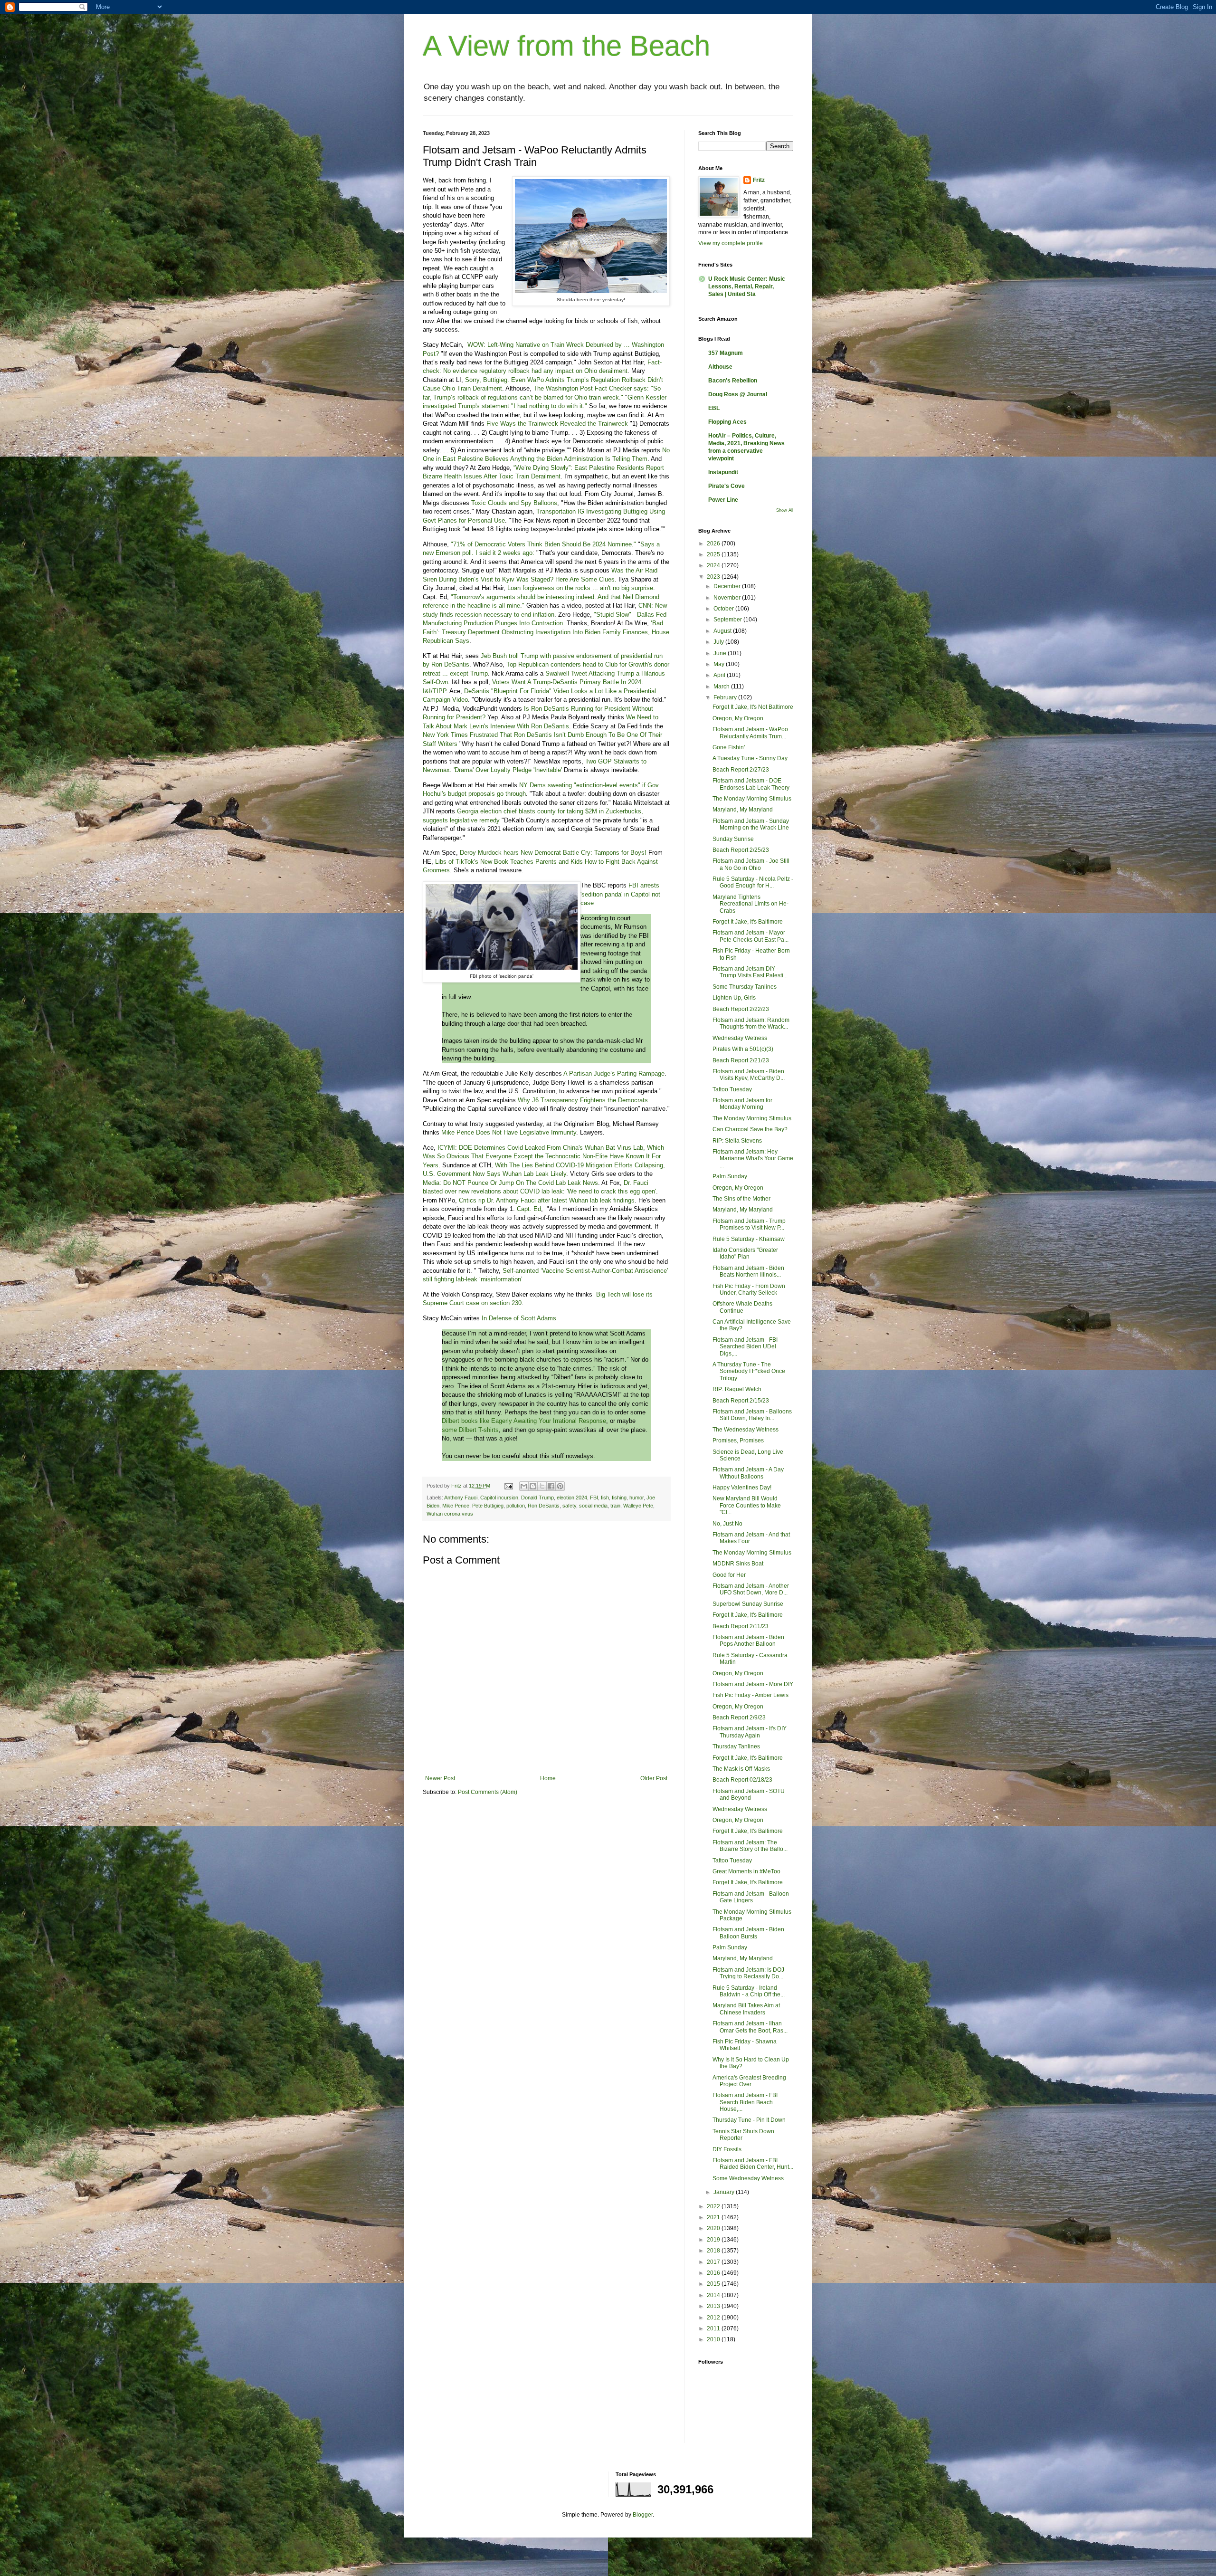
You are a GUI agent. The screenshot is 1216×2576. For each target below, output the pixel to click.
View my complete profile (731, 243)
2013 (714, 2306)
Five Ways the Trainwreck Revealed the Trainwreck (557, 424)
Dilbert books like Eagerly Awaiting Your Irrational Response (524, 1421)
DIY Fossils (727, 2149)
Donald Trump (537, 1498)
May (720, 664)
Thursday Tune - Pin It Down (749, 2120)
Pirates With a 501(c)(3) (743, 1049)
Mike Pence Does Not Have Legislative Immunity (509, 1132)
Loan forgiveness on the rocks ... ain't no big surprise (580, 588)
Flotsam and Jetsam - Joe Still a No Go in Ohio (751, 864)
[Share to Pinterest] (560, 1486)
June (721, 653)
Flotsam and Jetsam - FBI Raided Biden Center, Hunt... (753, 2164)
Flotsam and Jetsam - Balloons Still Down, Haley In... (752, 1415)
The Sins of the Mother (741, 1199)
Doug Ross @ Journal (738, 394)
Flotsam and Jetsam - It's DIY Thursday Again (750, 1732)
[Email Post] (508, 1486)
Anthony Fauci (461, 1498)
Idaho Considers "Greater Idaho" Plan (745, 1253)
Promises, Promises (738, 1441)
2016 (714, 2273)
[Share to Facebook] (551, 1486)
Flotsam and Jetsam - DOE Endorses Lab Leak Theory (751, 784)
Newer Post (440, 1778)
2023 (714, 577)
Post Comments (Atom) (488, 1792)
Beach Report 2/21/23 (741, 1060)
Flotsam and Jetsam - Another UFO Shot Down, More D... (751, 1589)
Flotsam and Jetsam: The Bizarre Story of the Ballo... (750, 1846)
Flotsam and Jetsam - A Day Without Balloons (748, 1473)
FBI (594, 1498)
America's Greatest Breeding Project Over (749, 2081)
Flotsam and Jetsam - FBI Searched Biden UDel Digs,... (745, 1347)
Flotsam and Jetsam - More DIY (753, 1684)
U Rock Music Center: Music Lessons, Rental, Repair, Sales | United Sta (747, 286)
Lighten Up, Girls (734, 998)
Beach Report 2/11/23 (741, 1626)
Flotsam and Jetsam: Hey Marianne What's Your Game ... (753, 1159)
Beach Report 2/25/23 (741, 850)
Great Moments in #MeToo (746, 1871)
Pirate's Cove (727, 486)
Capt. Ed (529, 1209)
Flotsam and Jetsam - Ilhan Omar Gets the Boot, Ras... (750, 2027)
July (719, 642)
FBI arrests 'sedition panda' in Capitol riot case (620, 894)
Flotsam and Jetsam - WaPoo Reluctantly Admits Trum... (750, 733)
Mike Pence (456, 1506)
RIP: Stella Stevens (737, 1141)
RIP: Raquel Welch (737, 1389)
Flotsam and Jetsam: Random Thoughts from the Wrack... (751, 1023)
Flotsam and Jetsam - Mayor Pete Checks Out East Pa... (750, 936)
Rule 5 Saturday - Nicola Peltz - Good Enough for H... (753, 882)
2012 (714, 2318)
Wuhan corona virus (450, 1514)
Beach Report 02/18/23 (742, 1780)
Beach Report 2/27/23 (741, 770)
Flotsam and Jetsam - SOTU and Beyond (749, 1794)
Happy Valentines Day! (742, 1488)
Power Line (723, 500)
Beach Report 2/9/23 (739, 1717)
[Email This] (524, 1486)
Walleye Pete (638, 1506)
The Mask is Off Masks (741, 1769)
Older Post (654, 1778)
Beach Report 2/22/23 (741, 1009)
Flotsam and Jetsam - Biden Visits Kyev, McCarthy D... (749, 1075)
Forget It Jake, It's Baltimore (748, 922)
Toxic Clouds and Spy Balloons (514, 503)
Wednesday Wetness (740, 1038)
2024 (714, 565)
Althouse (720, 367)
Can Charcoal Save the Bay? (750, 1129)
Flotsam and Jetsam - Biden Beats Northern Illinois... (748, 1271)
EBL (714, 408)
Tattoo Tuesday (732, 1089)
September (728, 620)
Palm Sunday (730, 1176)
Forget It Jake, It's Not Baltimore (753, 707)
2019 (714, 2240)
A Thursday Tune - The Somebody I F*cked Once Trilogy (749, 1371)
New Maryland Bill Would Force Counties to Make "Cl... (747, 1505)
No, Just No (727, 1524)
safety (569, 1506)
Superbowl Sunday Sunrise (748, 1604)
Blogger (643, 2515)
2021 (714, 2217)
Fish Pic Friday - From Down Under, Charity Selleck (749, 1289)
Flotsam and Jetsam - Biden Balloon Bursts (748, 1933)
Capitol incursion (499, 1498)
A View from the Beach (566, 46)
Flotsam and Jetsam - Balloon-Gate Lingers (752, 1897)
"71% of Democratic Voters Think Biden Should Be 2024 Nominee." (543, 544)
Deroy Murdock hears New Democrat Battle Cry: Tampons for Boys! (553, 853)
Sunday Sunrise (733, 839)
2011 (714, 2328)
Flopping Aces (727, 422)
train (615, 1506)
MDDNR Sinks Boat (738, 1564)
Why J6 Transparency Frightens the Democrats (583, 1100)
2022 (714, 2206)
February (726, 697)
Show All (785, 510)
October (724, 609)
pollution (516, 1506)
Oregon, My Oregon (738, 718)
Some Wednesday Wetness (748, 2178)
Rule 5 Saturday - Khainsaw (749, 1239)
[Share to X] (542, 1486)
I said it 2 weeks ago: (505, 553)
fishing (619, 1498)
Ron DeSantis (544, 1506)
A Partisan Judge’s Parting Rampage (614, 1073)
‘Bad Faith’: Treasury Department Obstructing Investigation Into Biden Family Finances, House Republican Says (546, 632)
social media (593, 1506)
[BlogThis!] (533, 1486)
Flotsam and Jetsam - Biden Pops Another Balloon (748, 1641)
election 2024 (572, 1498)
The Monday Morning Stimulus (752, 799)
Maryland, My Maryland (743, 810)
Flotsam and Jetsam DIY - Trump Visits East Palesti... (750, 972)
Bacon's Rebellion (733, 381)
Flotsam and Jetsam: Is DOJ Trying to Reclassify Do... (748, 1973)
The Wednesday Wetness (746, 1430)
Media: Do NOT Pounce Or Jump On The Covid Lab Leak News (510, 1183)
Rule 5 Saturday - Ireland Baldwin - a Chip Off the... (749, 1991)
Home (548, 1778)
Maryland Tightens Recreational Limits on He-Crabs (750, 904)
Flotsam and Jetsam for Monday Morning (742, 1104)
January (725, 2192)
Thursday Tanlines (736, 1746)
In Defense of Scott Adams (519, 1318)
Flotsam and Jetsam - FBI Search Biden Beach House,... (745, 2102)
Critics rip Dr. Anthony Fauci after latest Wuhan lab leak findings (547, 1200)
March (722, 687)
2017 (714, 2262)
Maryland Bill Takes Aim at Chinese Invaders (746, 2009)
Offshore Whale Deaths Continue (742, 1307)
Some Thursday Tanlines (745, 987)
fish (605, 1498)
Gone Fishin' (729, 747)
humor (636, 1498)
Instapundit (723, 472)
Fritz (759, 180)
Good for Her (729, 1575)
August (723, 631)
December (728, 586)
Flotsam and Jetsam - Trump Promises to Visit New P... (749, 1224)
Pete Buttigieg (488, 1506)
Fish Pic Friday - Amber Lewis (750, 1695)
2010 (714, 2339)
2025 (714, 554)
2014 (714, 2295)
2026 (714, 544)
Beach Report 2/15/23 (741, 1401)
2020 (714, 2228)
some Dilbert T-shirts (470, 1430)
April (720, 675)
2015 (714, 2284)
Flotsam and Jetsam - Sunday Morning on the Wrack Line (751, 824)
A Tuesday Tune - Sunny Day (750, 758)
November (728, 598)
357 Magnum (726, 353)
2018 (714, 2251)
